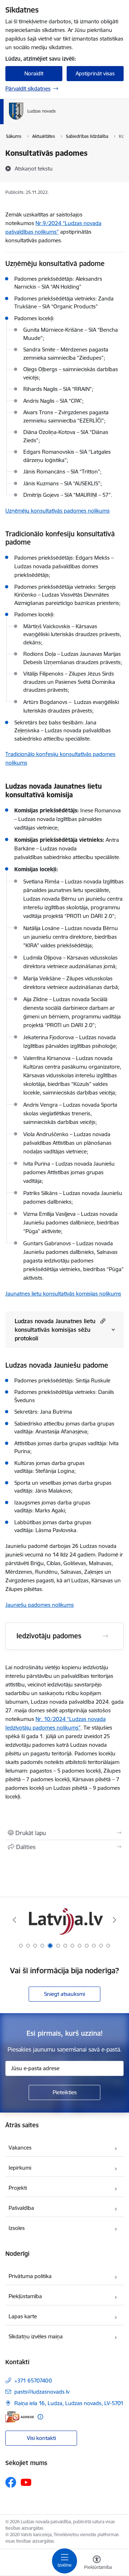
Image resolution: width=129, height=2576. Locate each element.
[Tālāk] (114, 1920)
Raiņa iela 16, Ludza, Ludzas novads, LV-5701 (69, 2403)
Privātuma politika (30, 2276)
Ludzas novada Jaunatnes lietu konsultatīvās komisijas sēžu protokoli (55, 1330)
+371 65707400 (33, 2381)
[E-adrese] (20, 2417)
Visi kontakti (41, 2438)
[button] (102, 1321)
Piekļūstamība (25, 2296)
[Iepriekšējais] (15, 1920)
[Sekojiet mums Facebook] (11, 2482)
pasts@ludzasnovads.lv (42, 2392)
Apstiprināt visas (95, 73)
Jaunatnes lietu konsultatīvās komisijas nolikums (63, 1294)
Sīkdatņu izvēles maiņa (36, 2336)
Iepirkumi (20, 2168)
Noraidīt (34, 73)
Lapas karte (23, 2316)
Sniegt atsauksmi (64, 1994)
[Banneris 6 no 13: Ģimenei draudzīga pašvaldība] (64, 1920)
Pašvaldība (21, 2208)
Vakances (20, 2148)
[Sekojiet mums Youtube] (26, 2482)
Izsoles (17, 2228)
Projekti (18, 2188)
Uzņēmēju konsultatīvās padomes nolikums (58, 511)
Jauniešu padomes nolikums (40, 1605)
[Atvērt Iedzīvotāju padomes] (105, 1636)
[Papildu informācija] (40, 2417)
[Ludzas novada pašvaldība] (56, 120)
